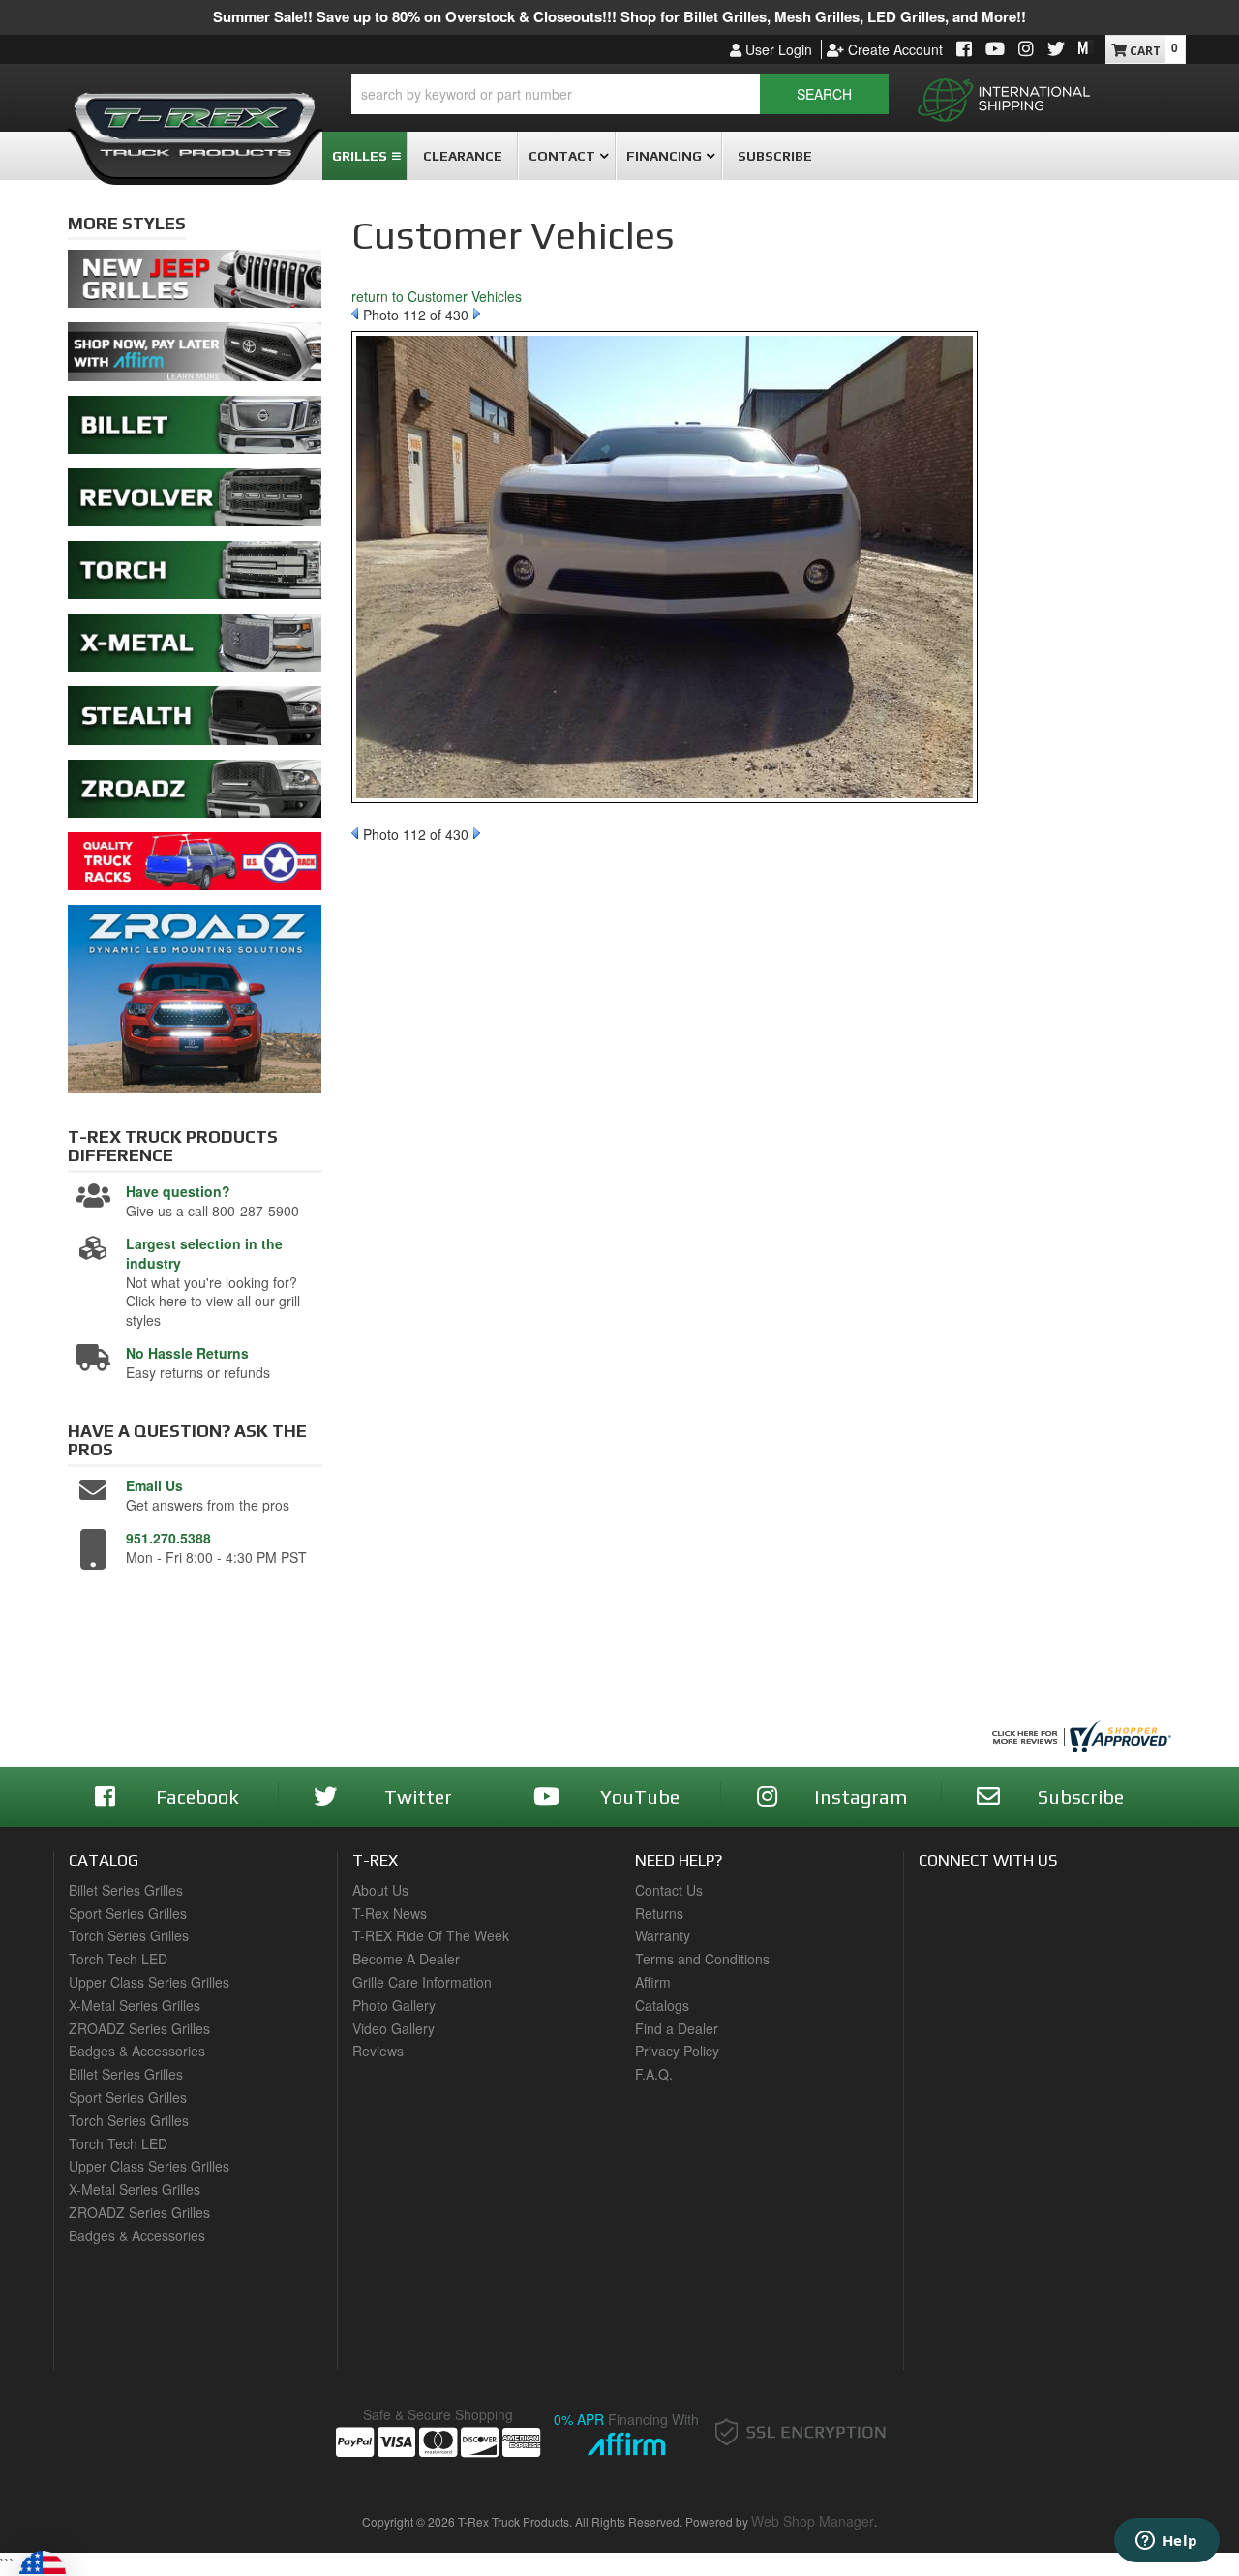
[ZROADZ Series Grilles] (195, 794)
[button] (620, 94)
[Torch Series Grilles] (195, 575)
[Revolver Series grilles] (195, 502)
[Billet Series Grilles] (195, 430)
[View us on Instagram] (1026, 50)
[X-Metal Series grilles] (195, 648)
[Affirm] (195, 357)
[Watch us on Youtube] (995, 50)
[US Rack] (195, 866)
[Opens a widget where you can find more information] (1166, 2542)
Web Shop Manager (813, 2521)
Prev (355, 314)
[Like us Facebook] (964, 50)
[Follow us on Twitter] (1056, 50)
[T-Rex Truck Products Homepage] (195, 117)
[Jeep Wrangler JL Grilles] (195, 285)
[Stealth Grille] (195, 721)
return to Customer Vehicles (437, 296)
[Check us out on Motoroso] (1086, 47)
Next (477, 314)
